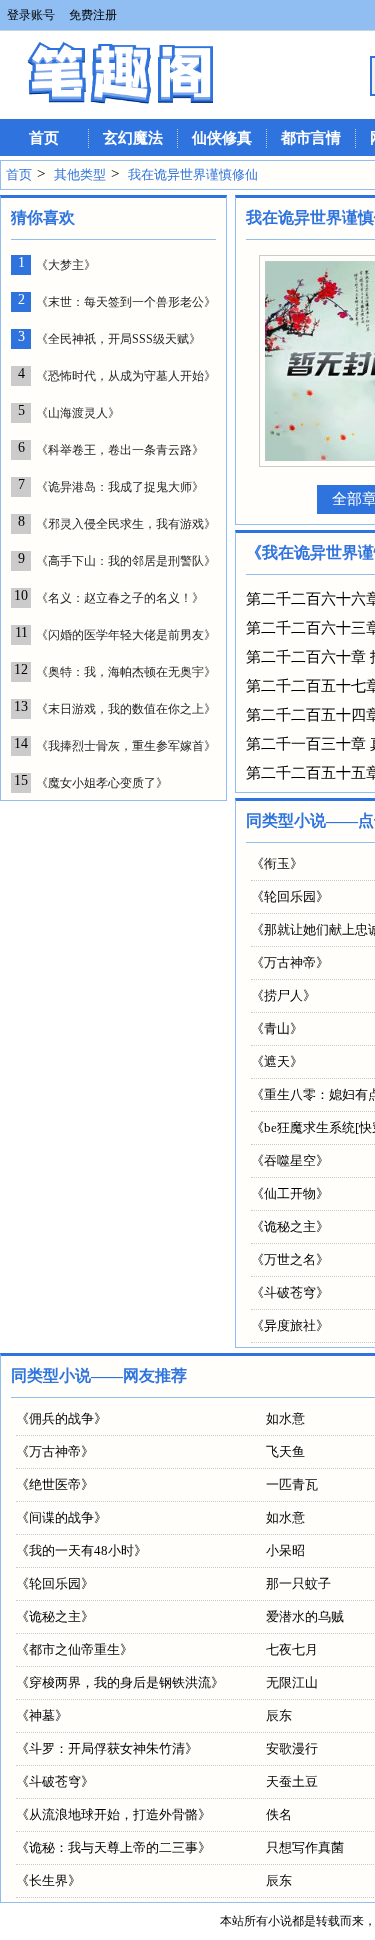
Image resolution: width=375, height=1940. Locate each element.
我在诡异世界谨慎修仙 (193, 174)
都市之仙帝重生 (74, 1649)
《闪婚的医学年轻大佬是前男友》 (126, 635)
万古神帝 (290, 962)
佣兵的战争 (61, 1418)
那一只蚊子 (298, 1583)
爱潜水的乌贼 (305, 1616)
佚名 (279, 1814)
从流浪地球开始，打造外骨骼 (113, 1814)
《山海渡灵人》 (78, 413)
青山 (277, 1028)
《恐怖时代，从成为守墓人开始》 (126, 376)
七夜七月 (292, 1649)
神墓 (42, 1715)
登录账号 (31, 15)
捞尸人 (283, 995)
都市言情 (311, 138)
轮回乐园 (290, 896)
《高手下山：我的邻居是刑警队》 (126, 561)
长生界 (48, 1880)
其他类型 (80, 174)
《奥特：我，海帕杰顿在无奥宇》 (126, 672)
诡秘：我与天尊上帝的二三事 (113, 1847)
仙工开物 (290, 1193)
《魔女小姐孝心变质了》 (102, 783)
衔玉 (277, 863)
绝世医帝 (55, 1484)
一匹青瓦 (292, 1484)
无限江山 (292, 1682)
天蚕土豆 (292, 1781)
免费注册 (93, 15)
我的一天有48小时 (81, 1550)
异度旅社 (290, 1325)
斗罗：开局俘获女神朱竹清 (107, 1748)
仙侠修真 (222, 138)
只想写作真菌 (305, 1847)
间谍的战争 (61, 1517)
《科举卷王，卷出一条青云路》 (120, 450)
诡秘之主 (290, 1226)
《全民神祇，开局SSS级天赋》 (118, 339)
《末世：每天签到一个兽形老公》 (126, 302)
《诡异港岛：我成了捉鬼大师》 (120, 487)
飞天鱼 (285, 1451)
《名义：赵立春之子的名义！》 (120, 598)
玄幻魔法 (133, 138)
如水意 (285, 1418)
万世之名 (290, 1259)
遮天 (277, 1061)
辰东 (279, 1715)
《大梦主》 (66, 265)
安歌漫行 (292, 1748)
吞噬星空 (290, 1160)
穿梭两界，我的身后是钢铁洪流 (120, 1682)
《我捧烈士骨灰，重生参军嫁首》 (126, 746)
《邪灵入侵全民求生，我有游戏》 (126, 524)
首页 (44, 138)
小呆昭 (285, 1550)
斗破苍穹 (290, 1292)
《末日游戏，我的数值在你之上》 (126, 709)
